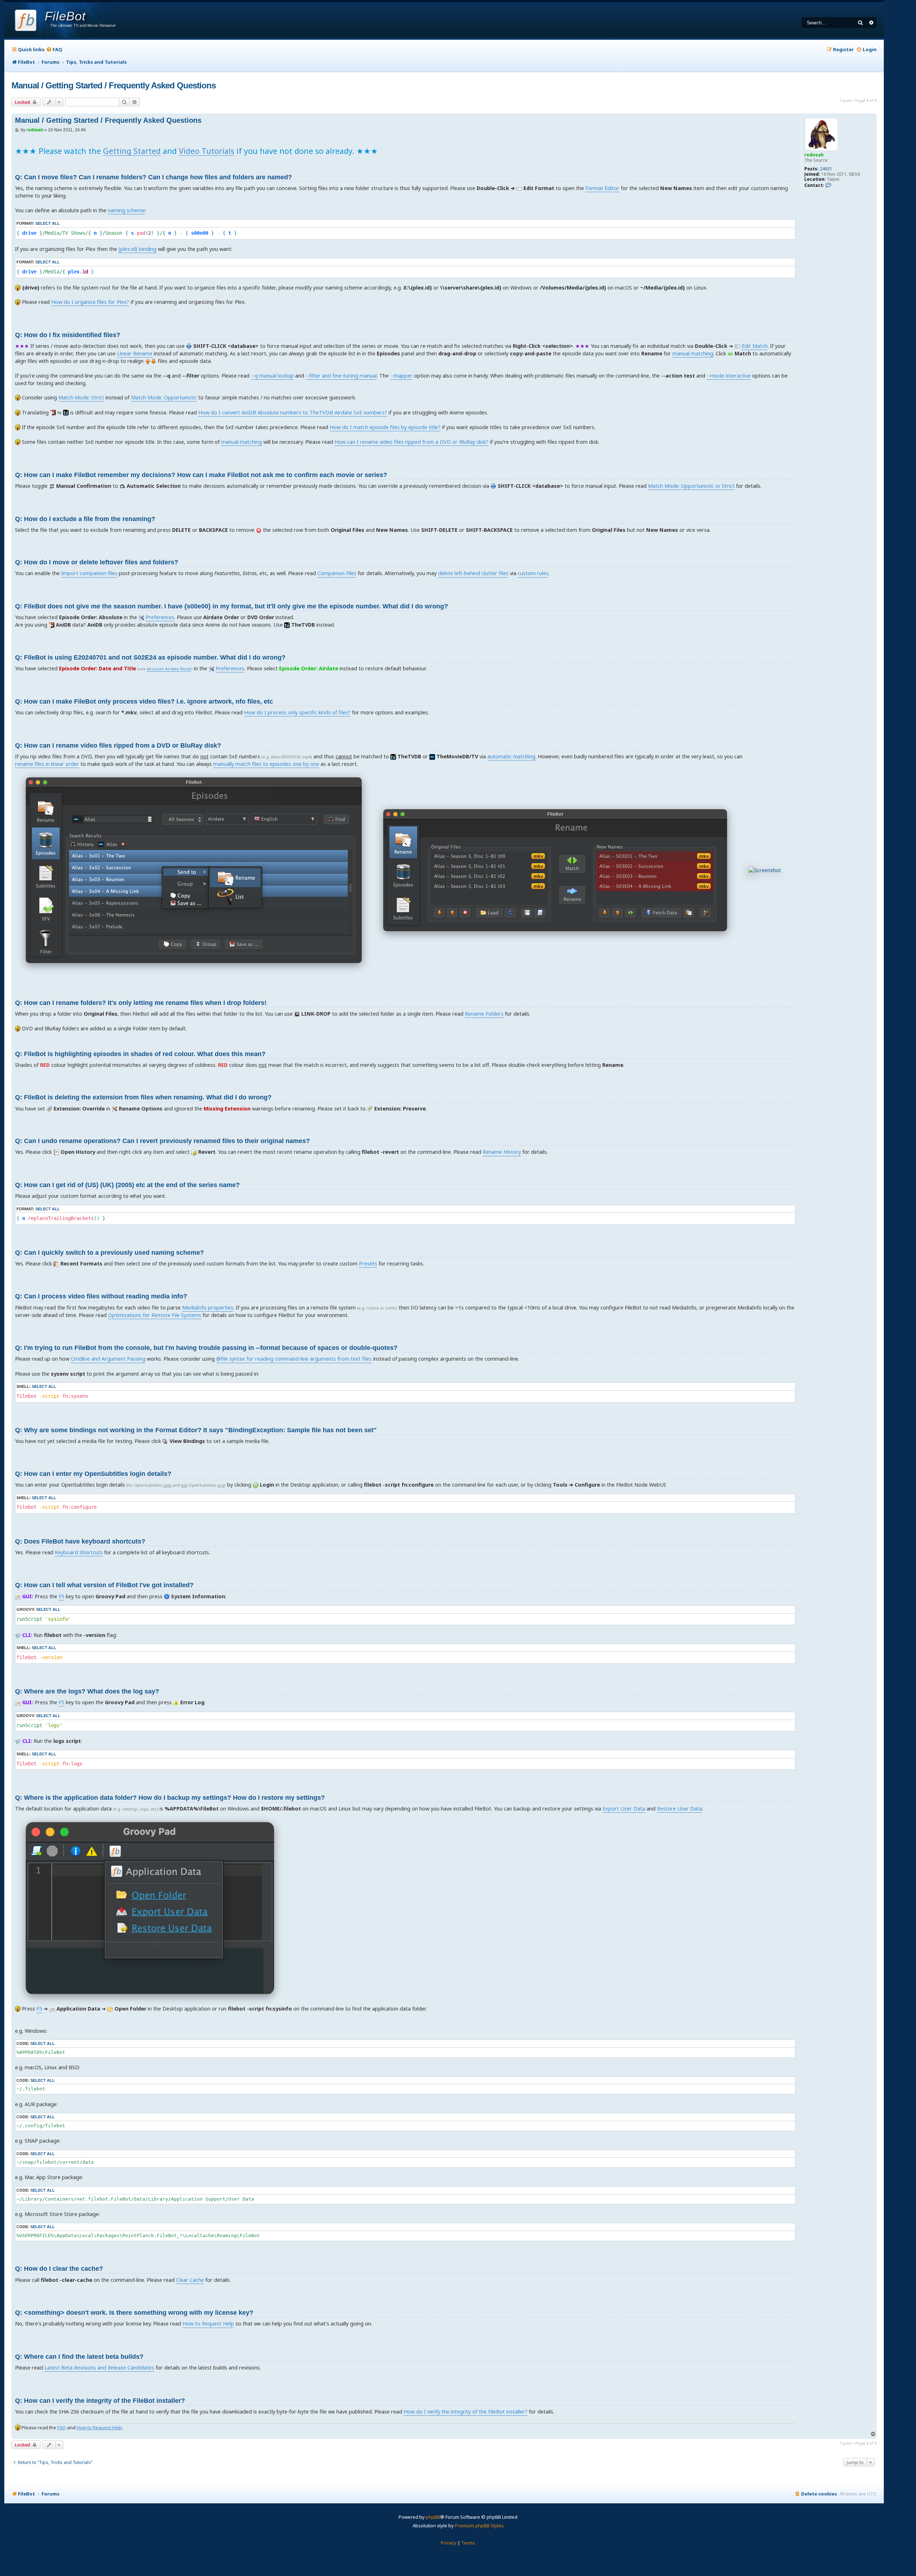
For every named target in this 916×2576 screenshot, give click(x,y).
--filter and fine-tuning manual (341, 376)
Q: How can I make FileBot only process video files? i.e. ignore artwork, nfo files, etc (144, 701)
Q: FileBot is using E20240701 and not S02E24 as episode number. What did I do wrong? (150, 657)
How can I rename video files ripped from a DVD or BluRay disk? (411, 442)
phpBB (433, 2517)
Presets (368, 1263)
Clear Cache (190, 2280)
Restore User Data (679, 1809)
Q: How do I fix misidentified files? (68, 335)
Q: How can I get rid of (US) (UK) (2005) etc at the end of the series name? (127, 1185)
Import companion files (89, 573)
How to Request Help (208, 2324)
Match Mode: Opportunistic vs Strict (691, 486)
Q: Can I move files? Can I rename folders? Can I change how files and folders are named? (154, 177)
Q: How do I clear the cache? (59, 2269)
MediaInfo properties (208, 1308)
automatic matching (511, 756)
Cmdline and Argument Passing (108, 1359)
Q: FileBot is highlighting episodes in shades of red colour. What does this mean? (140, 1054)
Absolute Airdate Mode (169, 669)
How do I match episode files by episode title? (385, 427)
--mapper (401, 376)
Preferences (160, 617)
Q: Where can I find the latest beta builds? (79, 2357)
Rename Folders (484, 1014)
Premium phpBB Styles (479, 2526)
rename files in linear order (47, 764)
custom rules (533, 573)
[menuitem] (54, 50)
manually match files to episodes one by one (266, 764)
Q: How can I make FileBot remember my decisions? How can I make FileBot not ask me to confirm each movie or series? (201, 475)
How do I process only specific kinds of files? (297, 712)
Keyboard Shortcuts (79, 1552)
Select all (48, 223)
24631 (826, 169)
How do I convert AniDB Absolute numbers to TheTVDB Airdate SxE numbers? (293, 412)
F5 (62, 1596)
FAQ (62, 2427)
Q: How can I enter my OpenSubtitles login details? (93, 1474)
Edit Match (755, 346)
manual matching (693, 353)
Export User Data (624, 1809)
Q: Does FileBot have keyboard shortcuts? (80, 1541)
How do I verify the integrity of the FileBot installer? (466, 2412)
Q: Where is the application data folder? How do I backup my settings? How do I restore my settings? (170, 1798)
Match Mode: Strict (81, 397)
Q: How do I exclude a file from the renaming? (85, 519)
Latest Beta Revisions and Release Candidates (99, 2368)
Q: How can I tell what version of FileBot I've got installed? (104, 1585)
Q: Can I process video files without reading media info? (101, 1296)
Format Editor (602, 188)
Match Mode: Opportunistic (164, 397)
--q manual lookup (272, 376)
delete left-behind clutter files (473, 573)
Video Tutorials (207, 151)
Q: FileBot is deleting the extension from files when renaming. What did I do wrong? (143, 1097)
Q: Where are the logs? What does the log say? (87, 1691)
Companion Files (337, 573)
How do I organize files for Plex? (90, 302)
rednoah (814, 155)
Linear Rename (135, 353)
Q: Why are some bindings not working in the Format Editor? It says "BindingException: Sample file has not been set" (196, 1430)
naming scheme (126, 210)
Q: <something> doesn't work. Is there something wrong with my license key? (134, 2313)
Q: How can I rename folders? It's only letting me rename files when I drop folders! (141, 1003)
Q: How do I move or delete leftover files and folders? (97, 562)
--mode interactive (729, 376)
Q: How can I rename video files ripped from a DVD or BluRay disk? (118, 745)
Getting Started (132, 151)
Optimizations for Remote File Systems (155, 1315)
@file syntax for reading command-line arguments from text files (294, 1359)
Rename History (502, 1152)
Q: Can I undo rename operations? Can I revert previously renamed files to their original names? (162, 1141)
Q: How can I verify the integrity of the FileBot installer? (100, 2401)
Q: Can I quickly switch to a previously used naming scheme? (109, 1253)
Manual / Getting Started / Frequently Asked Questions (114, 85)
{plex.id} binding (137, 249)
